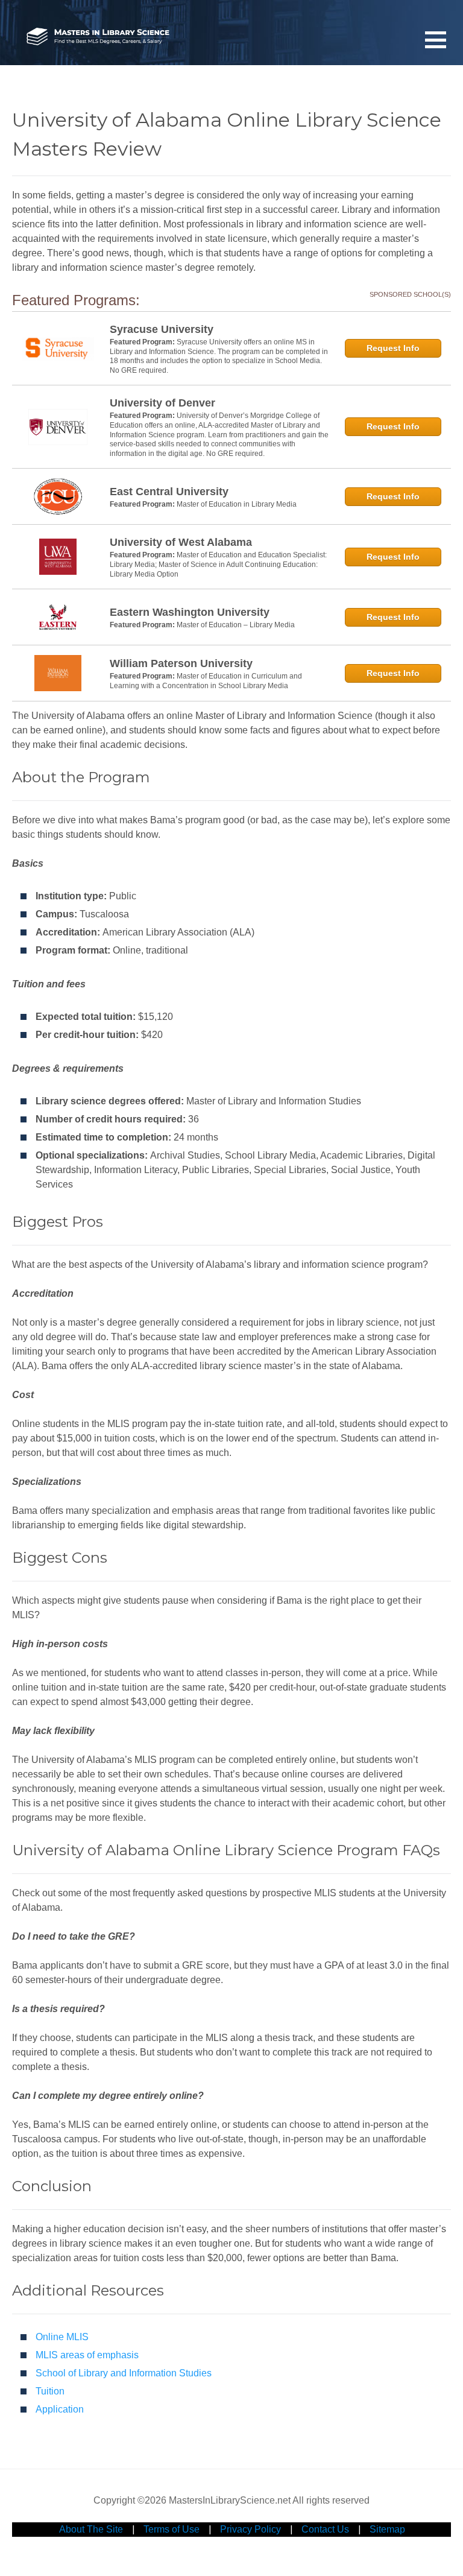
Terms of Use (172, 2529)
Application (60, 2409)
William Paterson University (181, 663)
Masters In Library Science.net (98, 37)
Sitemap (387, 2529)
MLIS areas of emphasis (87, 2355)
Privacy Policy (250, 2529)
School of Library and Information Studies (124, 2373)
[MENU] (436, 39)
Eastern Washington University (190, 612)
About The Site (91, 2529)
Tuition (50, 2391)
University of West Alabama (181, 542)
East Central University (169, 492)
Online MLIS (62, 2337)
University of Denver (162, 403)
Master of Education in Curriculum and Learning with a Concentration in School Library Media (206, 681)
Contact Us (325, 2529)
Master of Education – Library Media (236, 625)
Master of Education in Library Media (237, 504)
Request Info (393, 348)
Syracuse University (162, 329)
